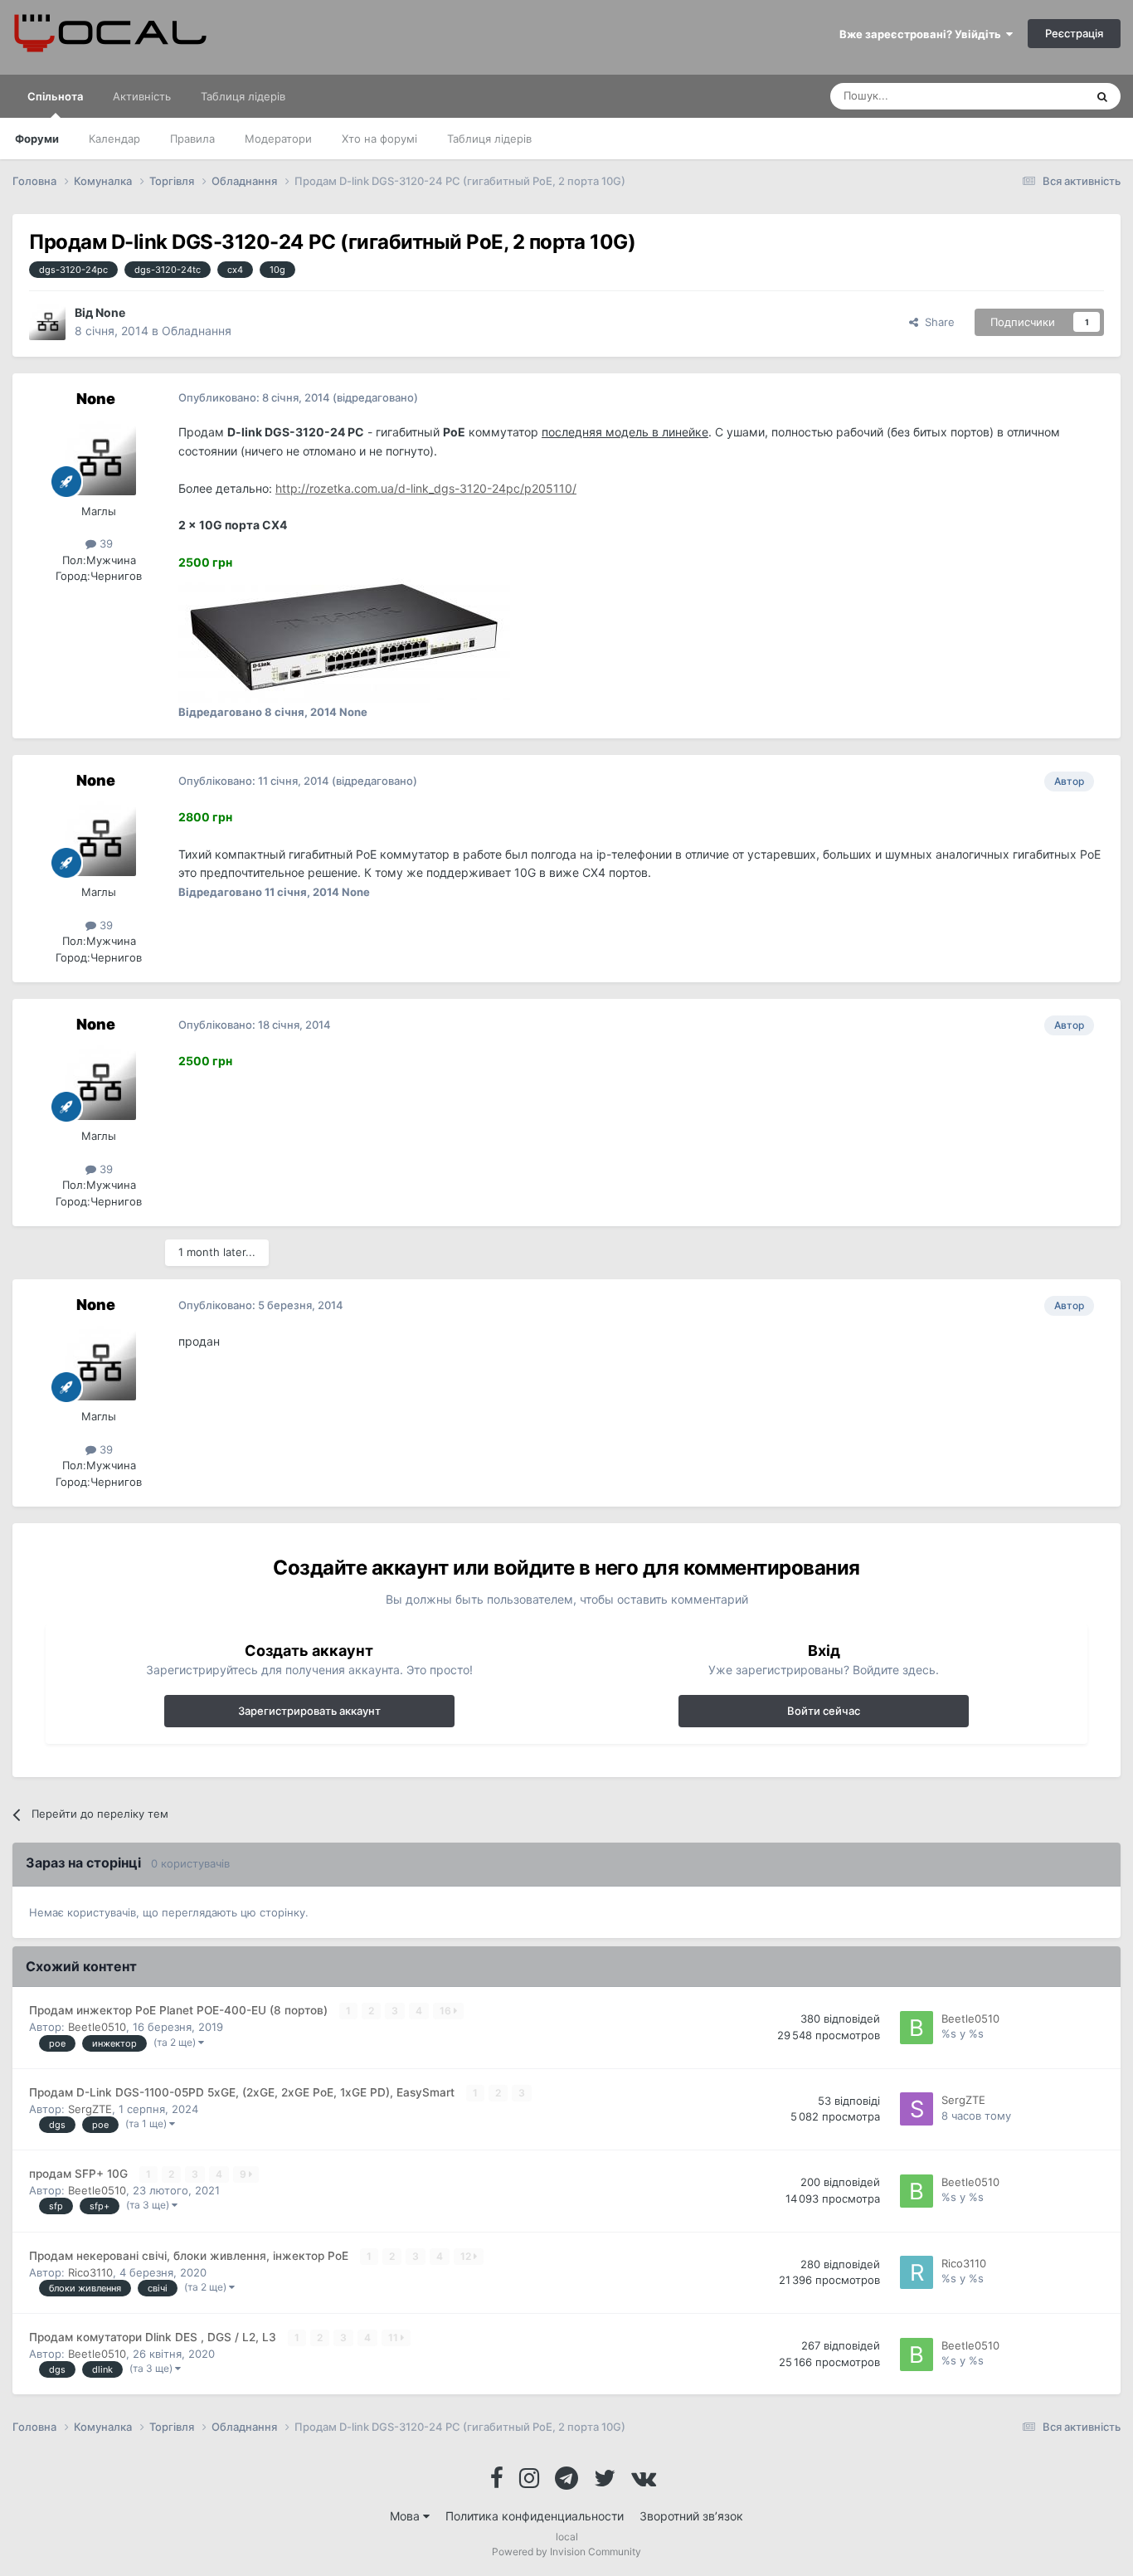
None (110, 312)
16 (447, 2011)
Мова (406, 2516)
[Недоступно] (344, 636)
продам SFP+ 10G (80, 2174)
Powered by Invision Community (566, 2552)
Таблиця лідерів (489, 139)
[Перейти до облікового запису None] (47, 322)
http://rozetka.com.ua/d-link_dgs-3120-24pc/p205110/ (426, 488)
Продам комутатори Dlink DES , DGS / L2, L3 (154, 2337)
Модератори (278, 139)
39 (105, 543)
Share (936, 322)
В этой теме (1033, 96)
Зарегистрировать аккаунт (309, 1711)
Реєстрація (1074, 33)
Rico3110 (90, 2272)
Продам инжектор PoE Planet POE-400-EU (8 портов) (180, 2010)
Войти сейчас (824, 1711)
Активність (142, 96)
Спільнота (55, 96)
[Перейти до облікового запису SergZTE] (917, 2109)
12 (467, 2256)
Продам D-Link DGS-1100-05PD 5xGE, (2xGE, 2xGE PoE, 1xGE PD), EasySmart (243, 2092)
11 (394, 2337)
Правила (192, 139)
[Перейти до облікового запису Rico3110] (917, 2272)
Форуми (37, 139)
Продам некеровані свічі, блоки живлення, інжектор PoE (190, 2256)
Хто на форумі (379, 139)
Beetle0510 (97, 2027)
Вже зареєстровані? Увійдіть (923, 34)
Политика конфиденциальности (535, 2516)
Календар (114, 139)
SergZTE (90, 2109)
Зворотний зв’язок (691, 2516)
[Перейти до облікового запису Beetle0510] (917, 2028)
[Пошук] (1102, 96)
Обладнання (197, 331)
